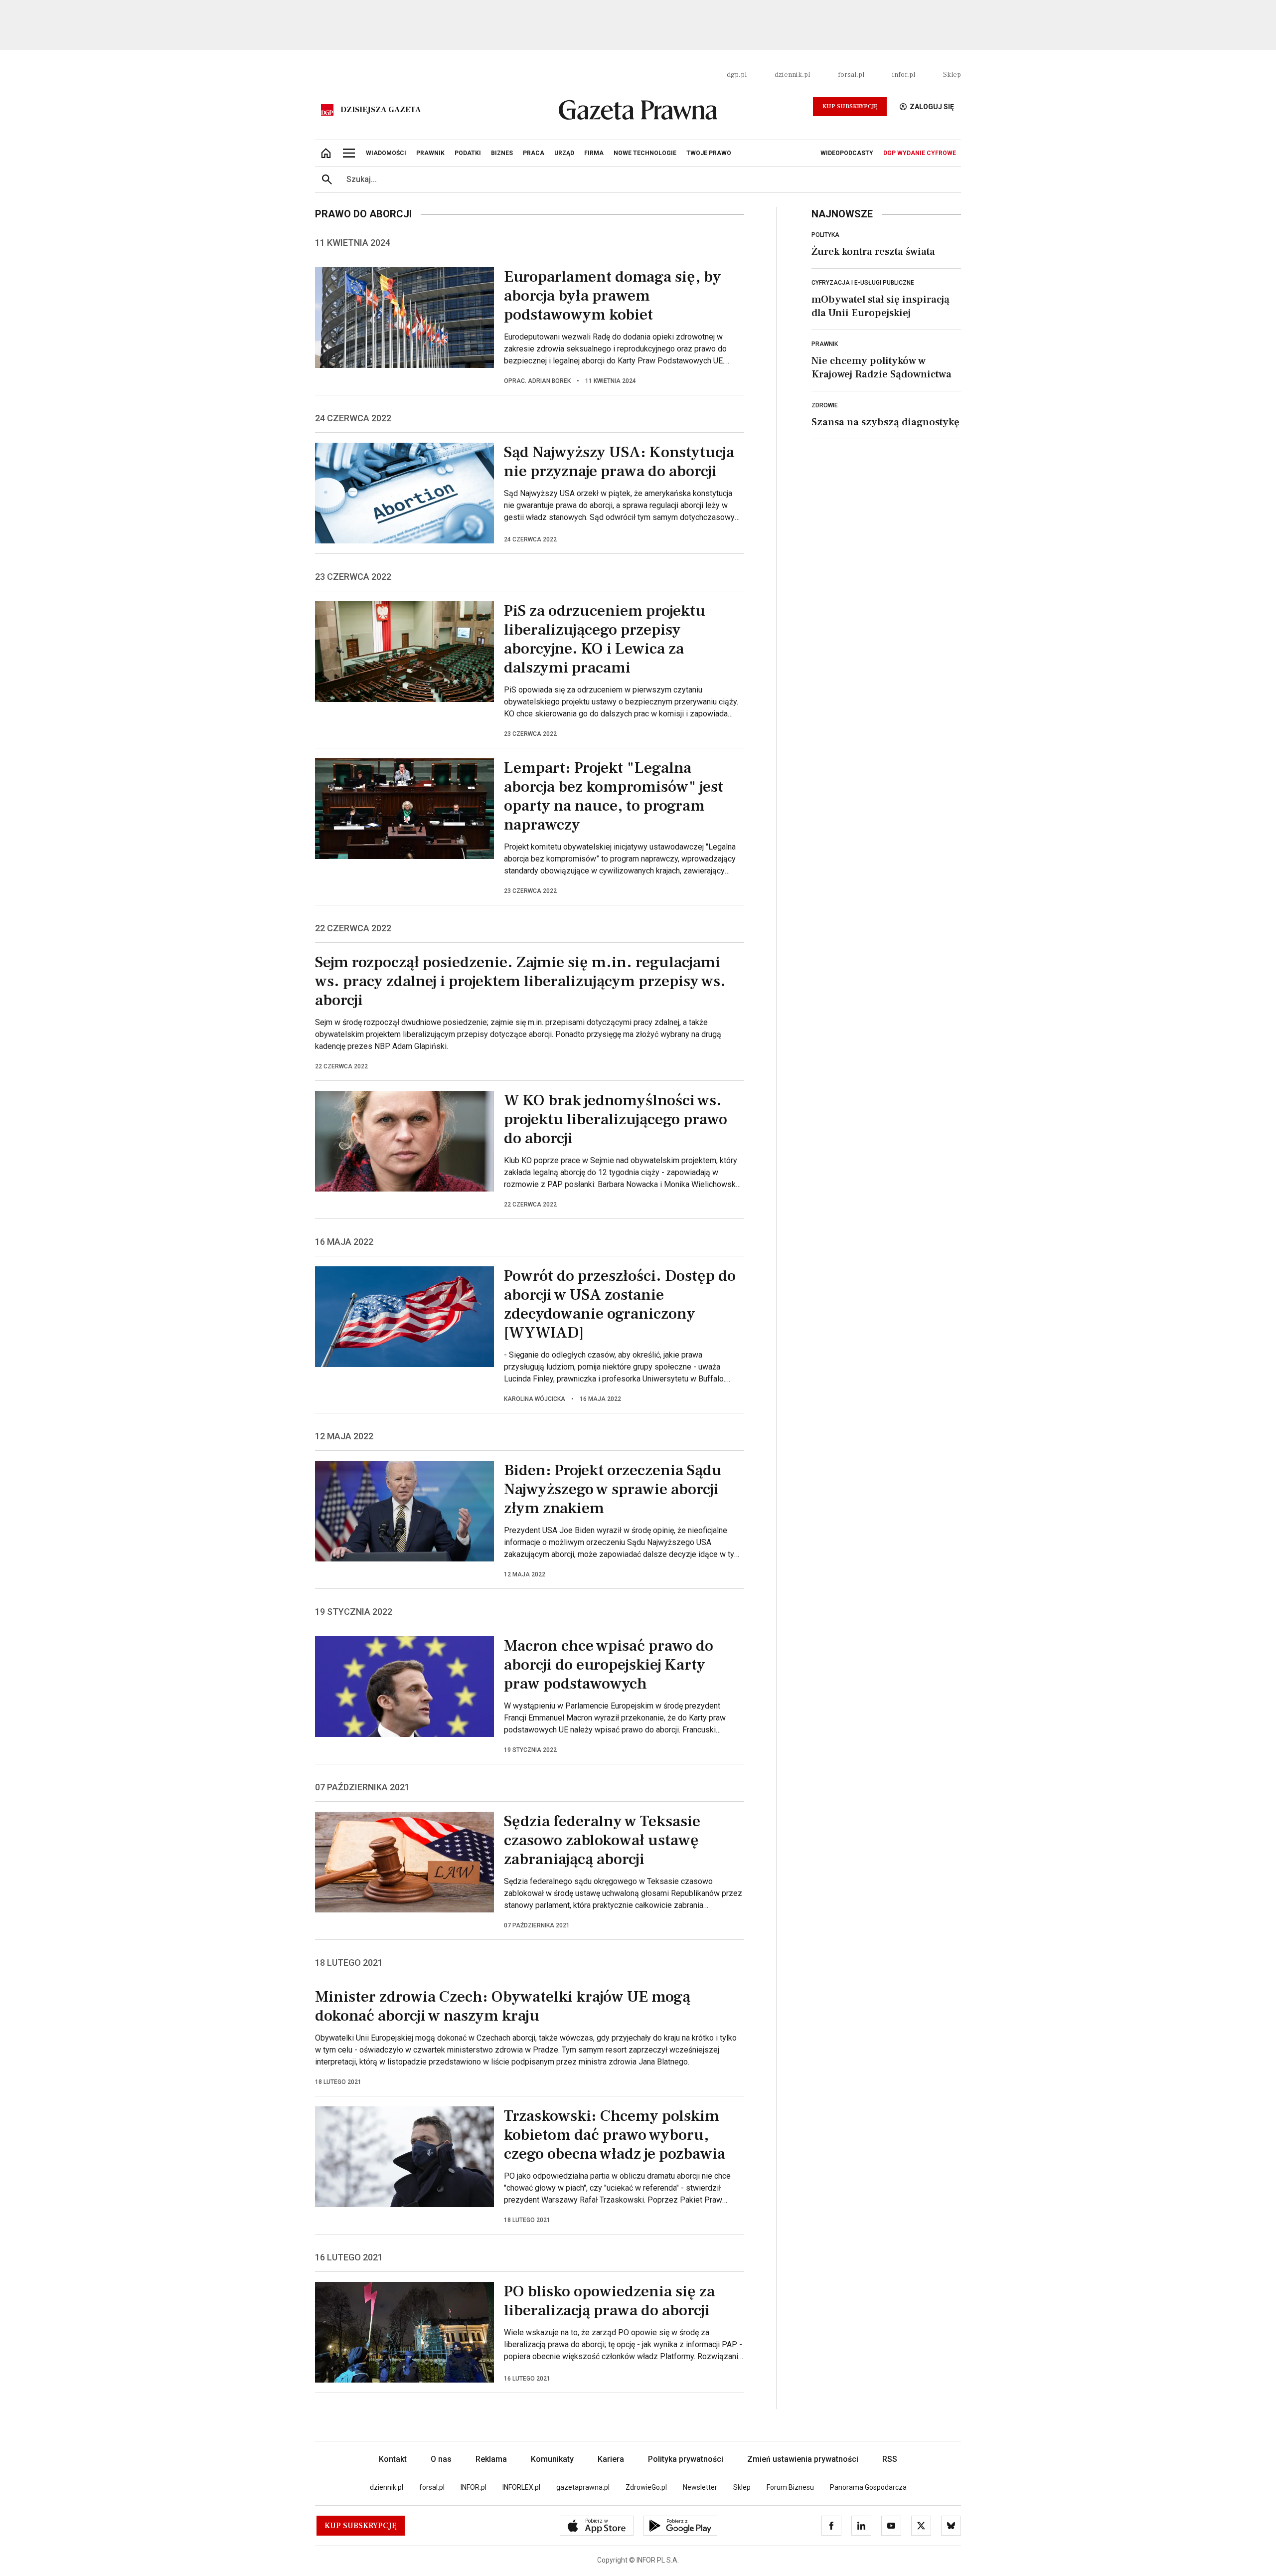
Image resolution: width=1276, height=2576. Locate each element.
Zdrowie (825, 405)
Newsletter (700, 2487)
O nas (441, 2459)
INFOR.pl (474, 2487)
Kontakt (393, 2459)
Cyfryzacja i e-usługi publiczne (863, 283)
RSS (890, 2459)
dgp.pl (737, 75)
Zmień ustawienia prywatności (803, 2459)
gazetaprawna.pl (583, 2487)
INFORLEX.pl (521, 2487)
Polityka (825, 235)
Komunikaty (552, 2459)
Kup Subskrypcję (850, 106)
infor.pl (904, 75)
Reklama (491, 2459)
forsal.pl (851, 75)
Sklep (952, 75)
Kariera (611, 2459)
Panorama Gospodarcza (868, 2487)
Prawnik (825, 344)
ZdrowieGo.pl (646, 2487)
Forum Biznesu (790, 2487)
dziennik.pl (792, 75)
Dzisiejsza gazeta (381, 110)
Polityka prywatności (686, 2459)
